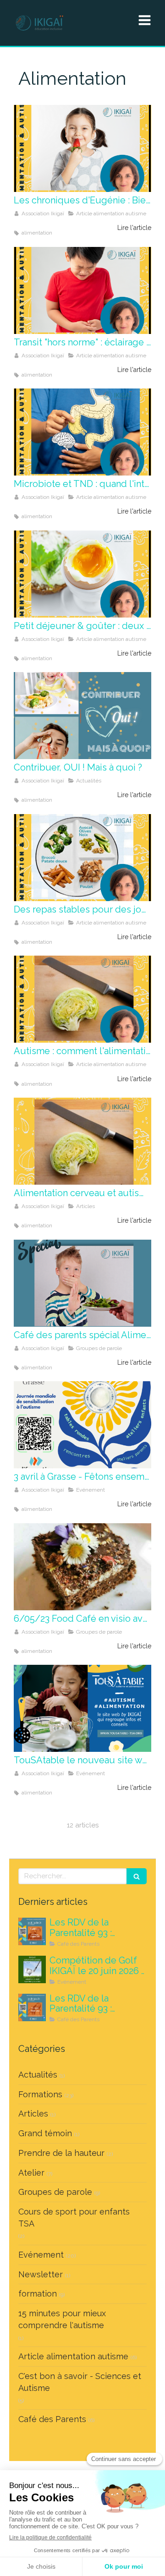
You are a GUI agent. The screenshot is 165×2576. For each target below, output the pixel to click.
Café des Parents (52, 2419)
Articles (33, 2114)
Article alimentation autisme (73, 2356)
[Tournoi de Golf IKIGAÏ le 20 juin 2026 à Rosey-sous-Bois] (32, 1969)
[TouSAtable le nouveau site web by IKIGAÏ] (82, 1708)
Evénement (41, 2255)
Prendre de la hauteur (61, 2153)
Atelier (31, 2173)
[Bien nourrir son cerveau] (82, 148)
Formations (40, 2094)
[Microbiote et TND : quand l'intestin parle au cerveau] (82, 432)
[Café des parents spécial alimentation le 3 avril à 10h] (82, 1283)
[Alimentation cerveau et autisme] (82, 1141)
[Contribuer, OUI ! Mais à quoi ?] (82, 716)
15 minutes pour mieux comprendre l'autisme (62, 2319)
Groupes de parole (55, 2192)
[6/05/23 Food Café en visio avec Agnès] (82, 1567)
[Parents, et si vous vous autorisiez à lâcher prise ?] (32, 2007)
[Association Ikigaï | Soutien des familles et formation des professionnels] (39, 23)
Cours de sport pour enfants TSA (74, 2218)
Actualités (38, 2075)
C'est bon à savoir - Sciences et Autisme (80, 2382)
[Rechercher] (137, 1876)
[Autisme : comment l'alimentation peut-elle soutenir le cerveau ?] (82, 999)
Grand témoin (45, 2133)
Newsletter (41, 2274)
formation (38, 2294)
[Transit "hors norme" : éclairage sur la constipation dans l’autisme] (82, 290)
